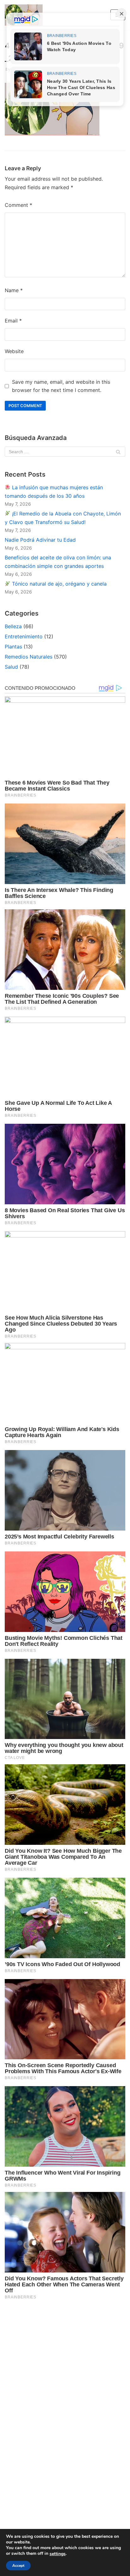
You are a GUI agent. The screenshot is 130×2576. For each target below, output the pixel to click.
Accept (18, 2566)
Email (13, 321)
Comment (18, 205)
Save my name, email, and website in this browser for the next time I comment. (61, 386)
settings (58, 2554)
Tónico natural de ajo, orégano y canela (59, 584)
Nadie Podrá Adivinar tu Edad (40, 540)
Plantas (13, 647)
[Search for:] (65, 452)
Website (14, 351)
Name (14, 290)
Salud (11, 667)
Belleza (13, 626)
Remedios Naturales (29, 657)
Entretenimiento (24, 636)
